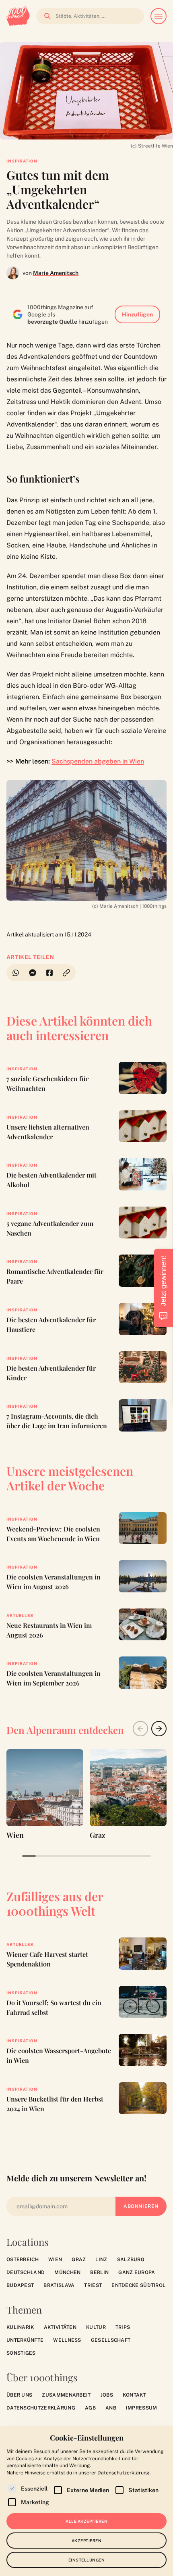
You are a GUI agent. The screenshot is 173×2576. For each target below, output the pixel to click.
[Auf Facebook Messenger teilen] (33, 973)
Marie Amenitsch (56, 273)
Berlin (99, 2272)
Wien (55, 2260)
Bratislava (59, 2285)
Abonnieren (141, 2206)
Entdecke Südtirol (138, 2285)
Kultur (96, 2327)
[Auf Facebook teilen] (49, 973)
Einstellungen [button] (87, 2560)
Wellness (67, 2340)
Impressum (142, 2408)
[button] (67, 973)
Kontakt (134, 2395)
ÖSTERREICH (23, 2260)
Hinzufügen (137, 314)
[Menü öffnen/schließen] (159, 16)
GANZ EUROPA (137, 2272)
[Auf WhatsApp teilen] (15, 973)
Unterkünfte (25, 2340)
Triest (93, 2285)
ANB (111, 2408)
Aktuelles (20, 1615)
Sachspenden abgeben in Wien (98, 761)
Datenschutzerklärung (41, 2408)
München (67, 2272)
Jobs (107, 2395)
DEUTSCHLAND (26, 2272)
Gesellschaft (111, 2340)
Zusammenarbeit (66, 2395)
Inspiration (22, 161)
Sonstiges (21, 2353)
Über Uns (19, 2395)
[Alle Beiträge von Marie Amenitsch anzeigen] (13, 273)
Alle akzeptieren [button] (86, 2521)
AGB (90, 2408)
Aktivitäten (60, 2327)
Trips (123, 2327)
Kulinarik (20, 2327)
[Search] (45, 16)
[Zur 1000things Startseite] (18, 16)
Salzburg (131, 2260)
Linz (101, 2260)
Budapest (20, 2285)
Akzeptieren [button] (87, 2541)
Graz (79, 2260)
